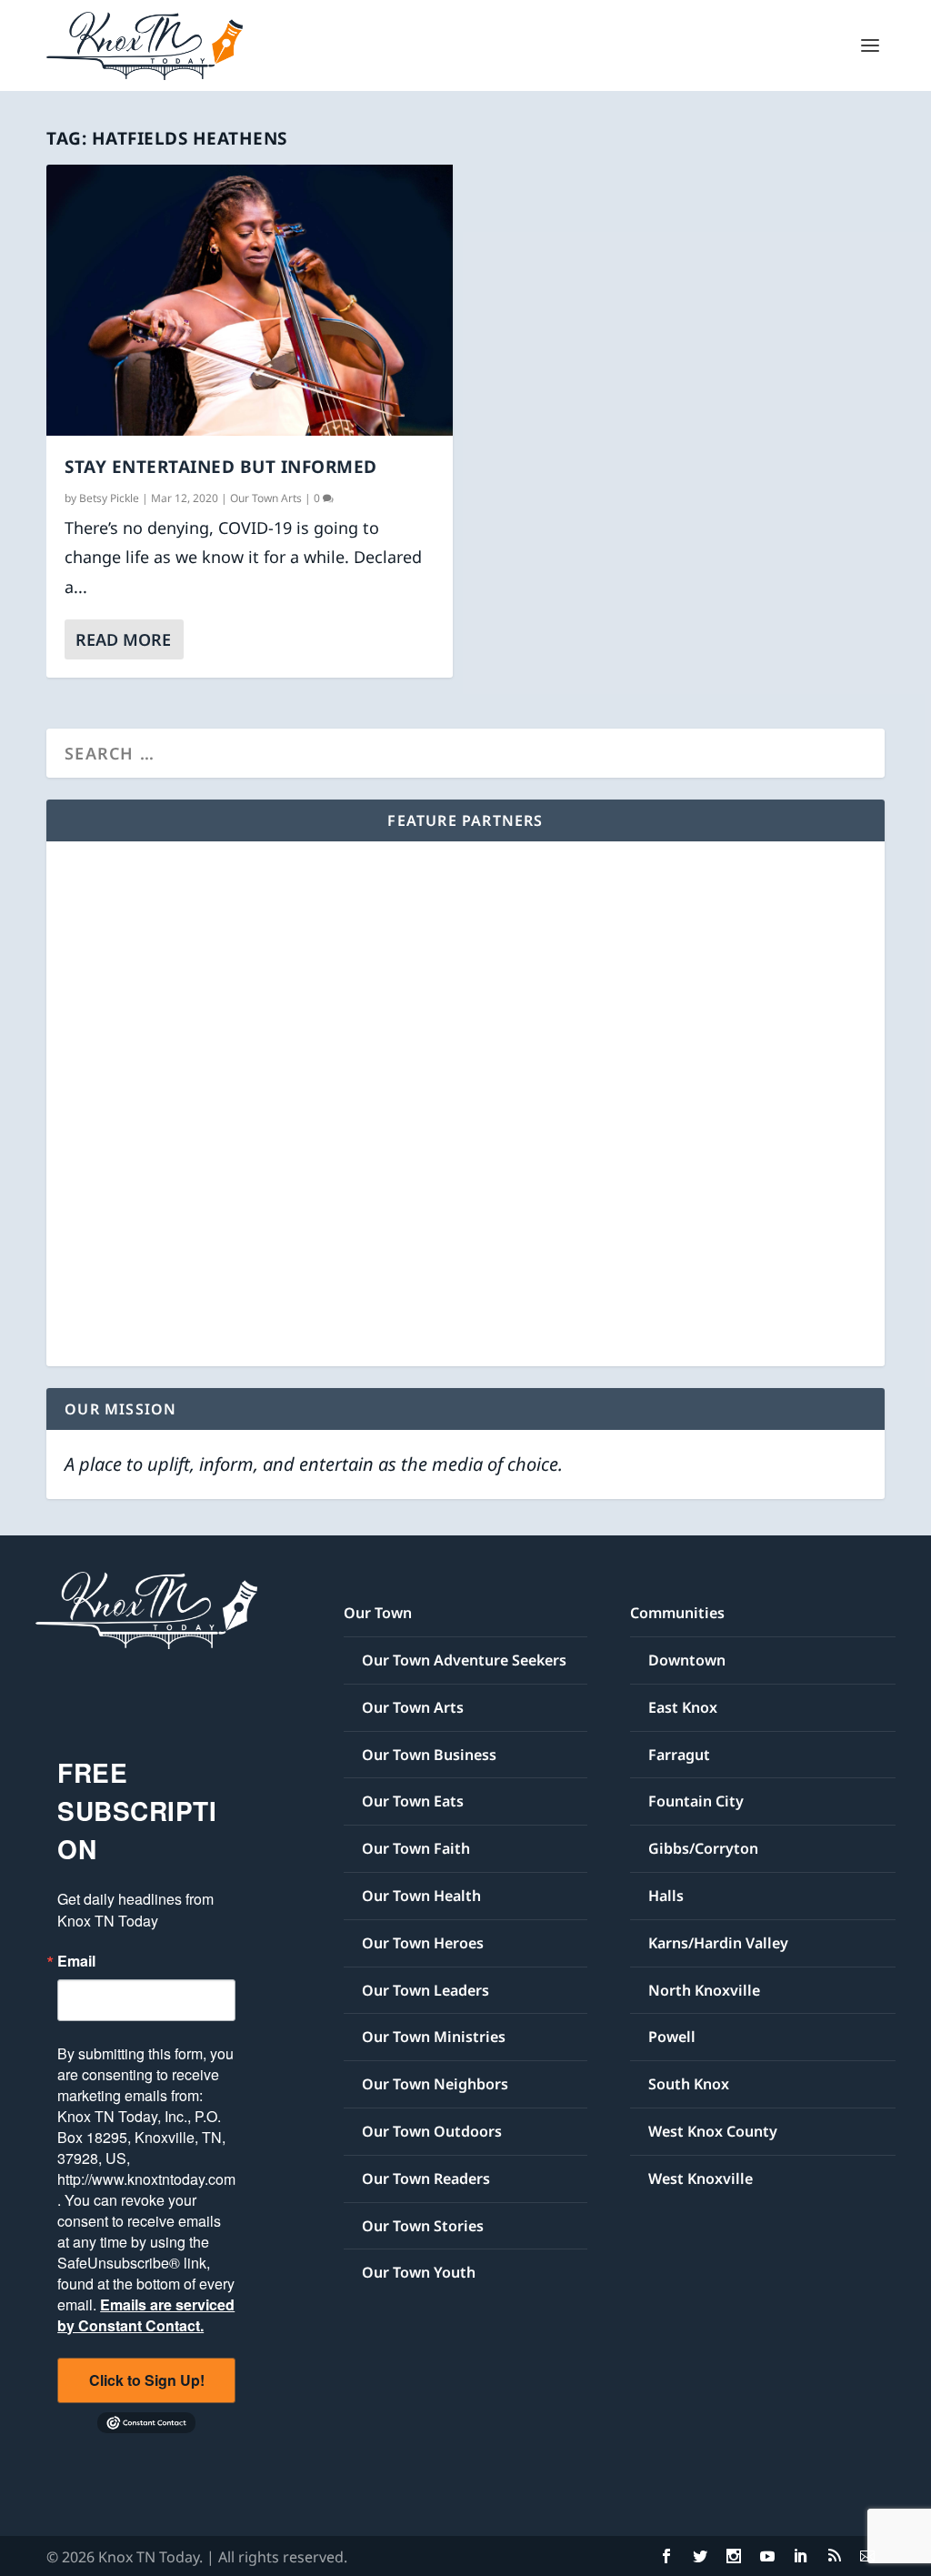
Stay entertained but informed (221, 467)
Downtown (687, 1660)
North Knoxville (704, 1990)
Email (76, 1961)
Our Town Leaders (425, 1990)
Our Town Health (421, 1896)
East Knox (683, 1707)
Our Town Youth (419, 2272)
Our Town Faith (416, 1848)
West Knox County (713, 2131)
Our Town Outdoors (432, 2131)
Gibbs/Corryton (703, 1848)
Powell (672, 2037)
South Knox (689, 2084)
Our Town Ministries (434, 2037)
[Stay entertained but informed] (250, 300)
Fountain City (696, 1801)
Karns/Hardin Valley (718, 1943)
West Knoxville (701, 2179)
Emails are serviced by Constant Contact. (146, 2315)
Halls (666, 1896)
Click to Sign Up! (147, 2380)
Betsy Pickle (109, 498)
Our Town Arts (266, 498)
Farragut (679, 1755)
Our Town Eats (413, 1801)
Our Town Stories (423, 2226)
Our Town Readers (426, 2179)
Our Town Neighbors (435, 2084)
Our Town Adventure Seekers (464, 1660)
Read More (123, 639)
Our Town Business (429, 1755)
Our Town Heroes (423, 1943)
